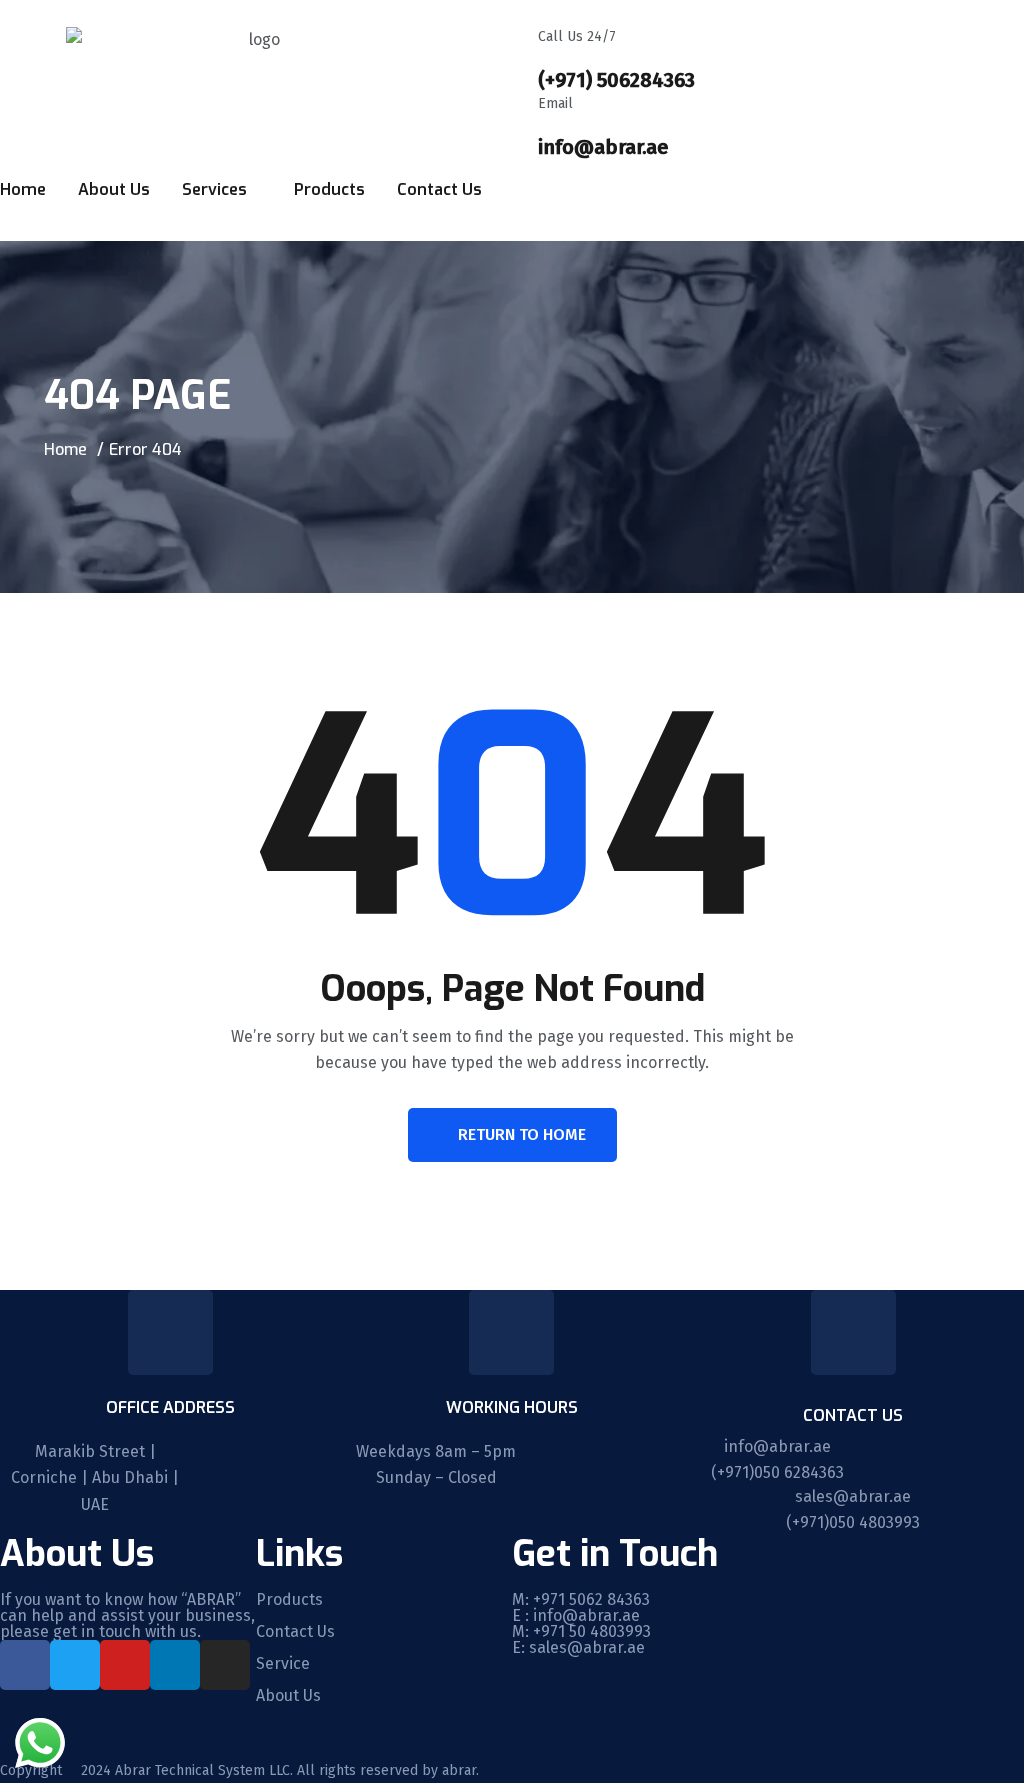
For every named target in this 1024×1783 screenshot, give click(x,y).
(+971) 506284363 (616, 80)
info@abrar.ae (603, 147)
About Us (114, 189)
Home (23, 189)
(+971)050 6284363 (777, 1472)
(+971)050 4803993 (853, 1522)
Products (329, 189)
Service (283, 1664)
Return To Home (522, 1134)
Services (214, 189)
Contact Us (439, 189)
